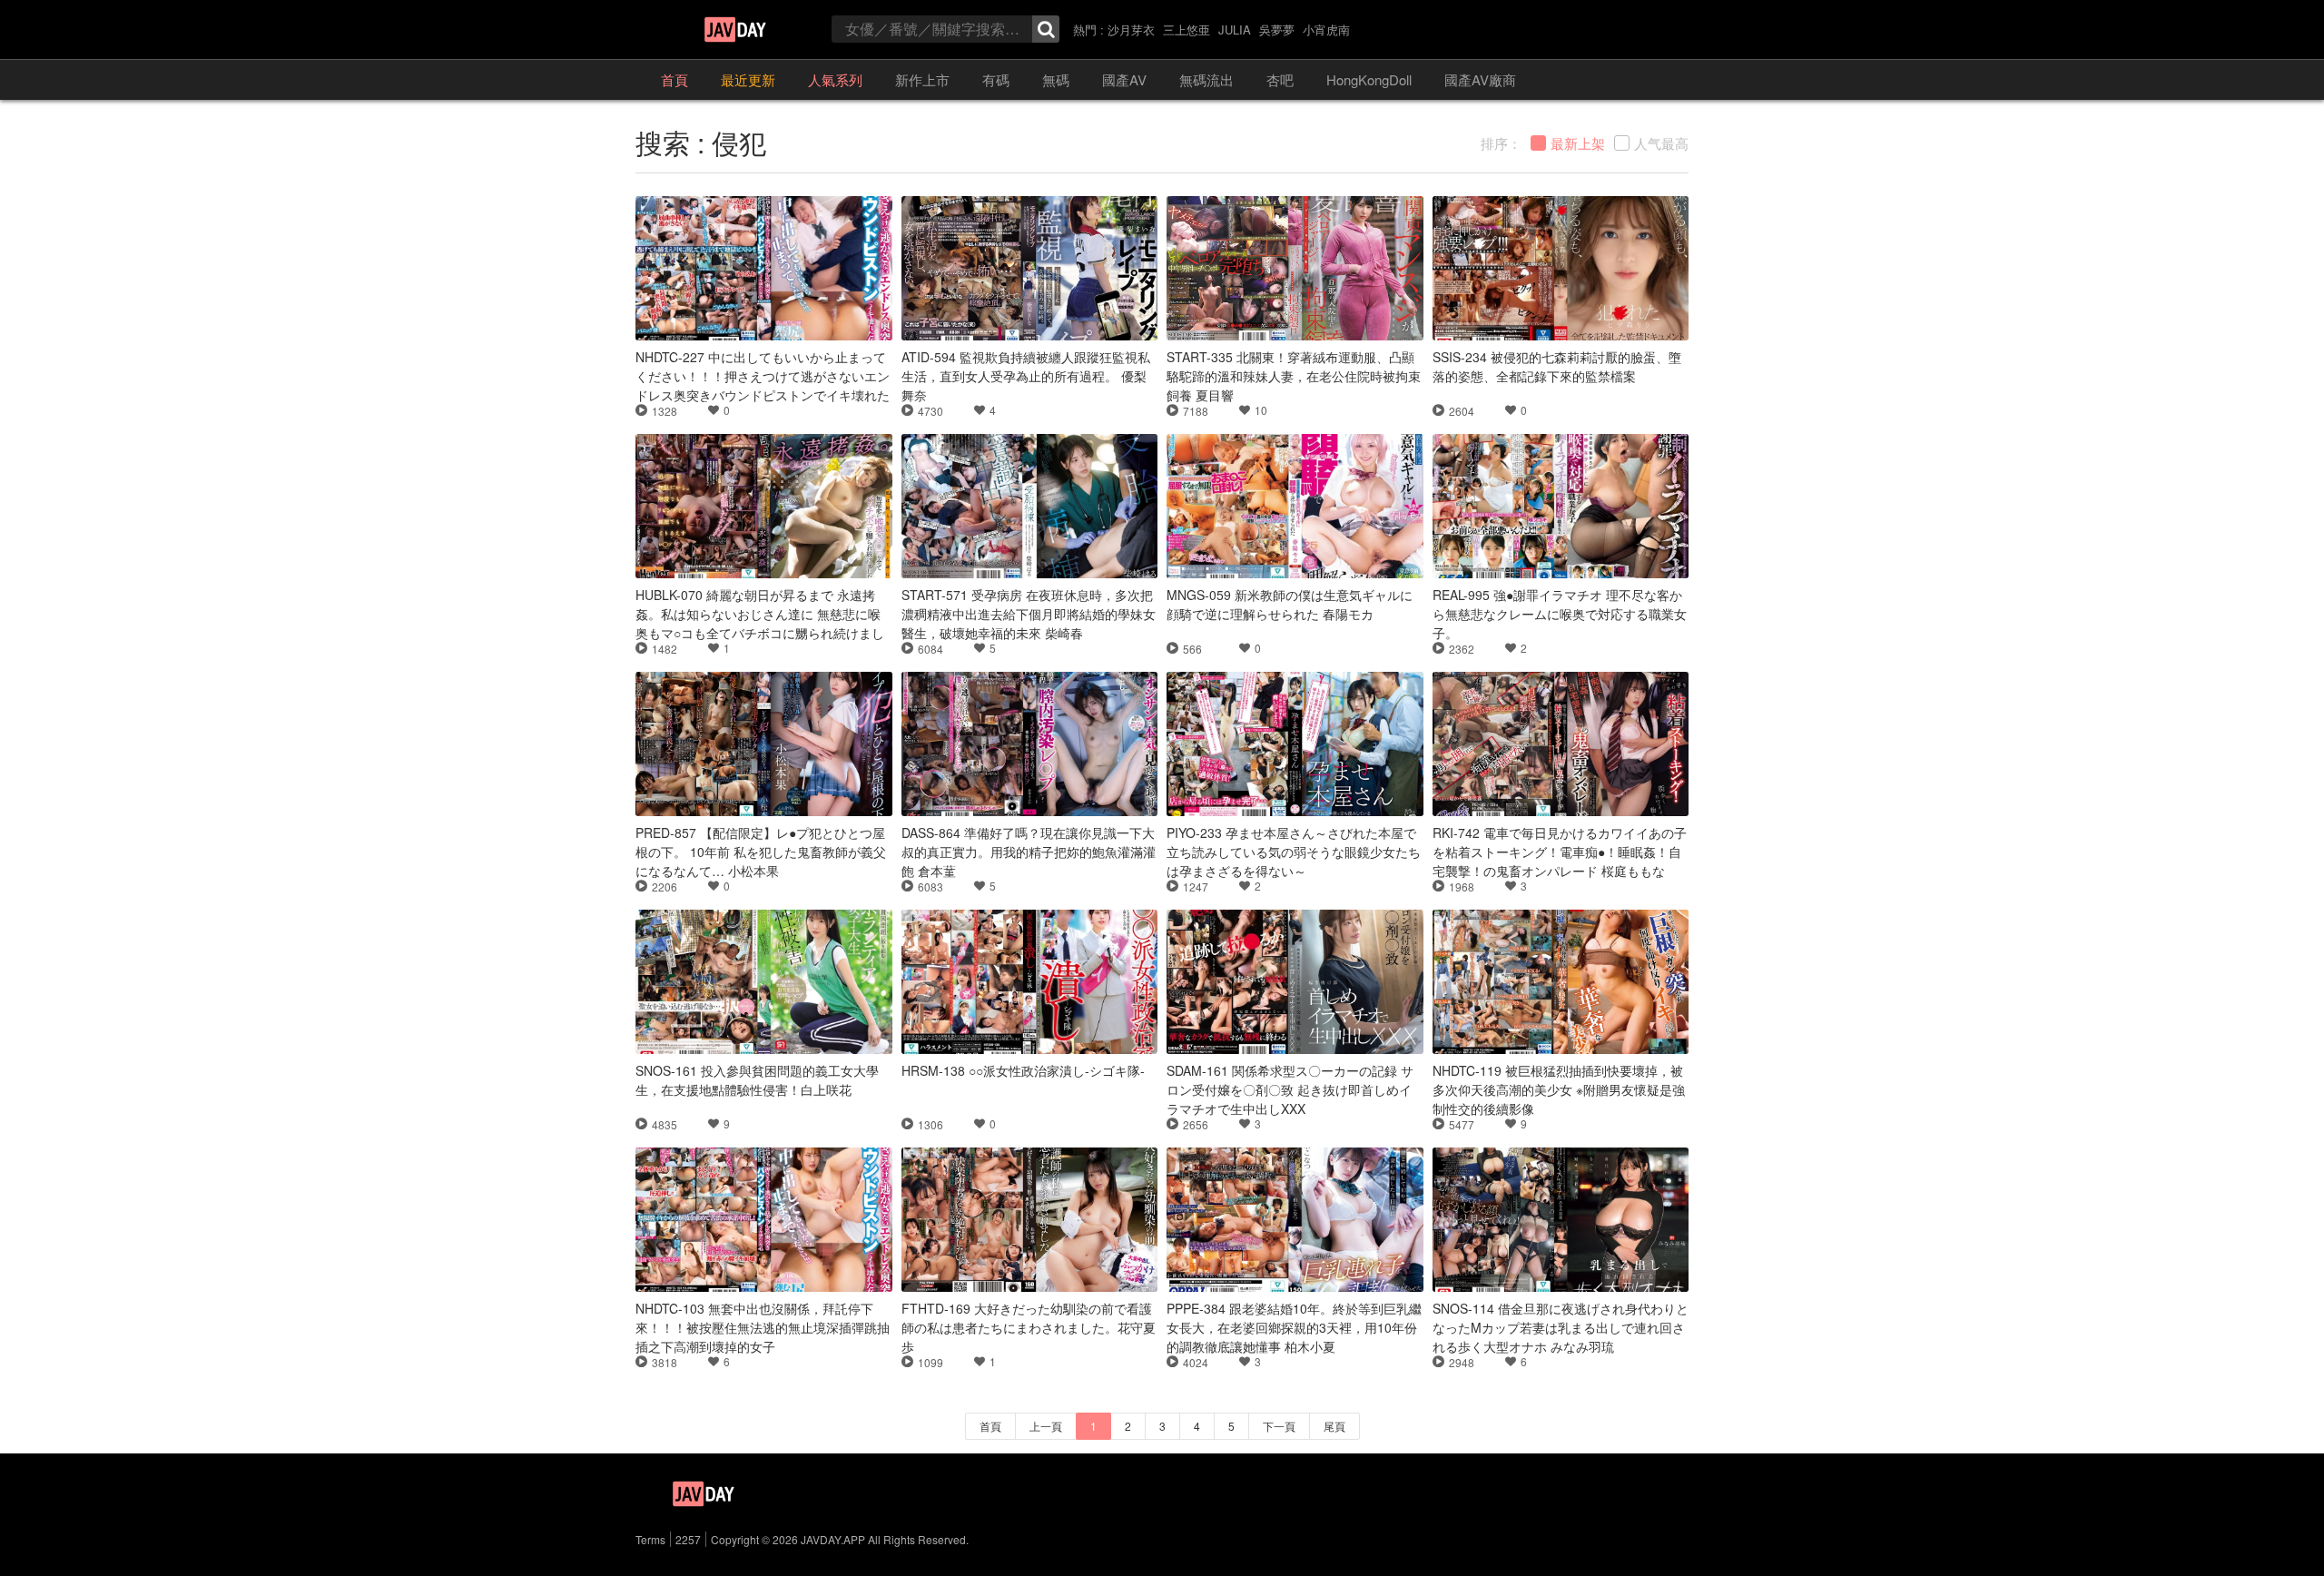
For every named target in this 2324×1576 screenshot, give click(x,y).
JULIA (1235, 30)
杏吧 (1280, 79)
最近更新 (748, 79)
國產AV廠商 (1480, 79)
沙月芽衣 (1131, 30)
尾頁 (1334, 1426)
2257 (688, 1539)
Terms (650, 1539)
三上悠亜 (1187, 30)
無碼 (1056, 79)
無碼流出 (1206, 79)
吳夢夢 (1277, 30)
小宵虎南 (1326, 30)
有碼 (996, 79)
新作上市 (922, 79)
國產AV (1124, 79)
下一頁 (1279, 1426)
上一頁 (1046, 1426)
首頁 (675, 79)
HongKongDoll (1369, 79)
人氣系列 (835, 79)
